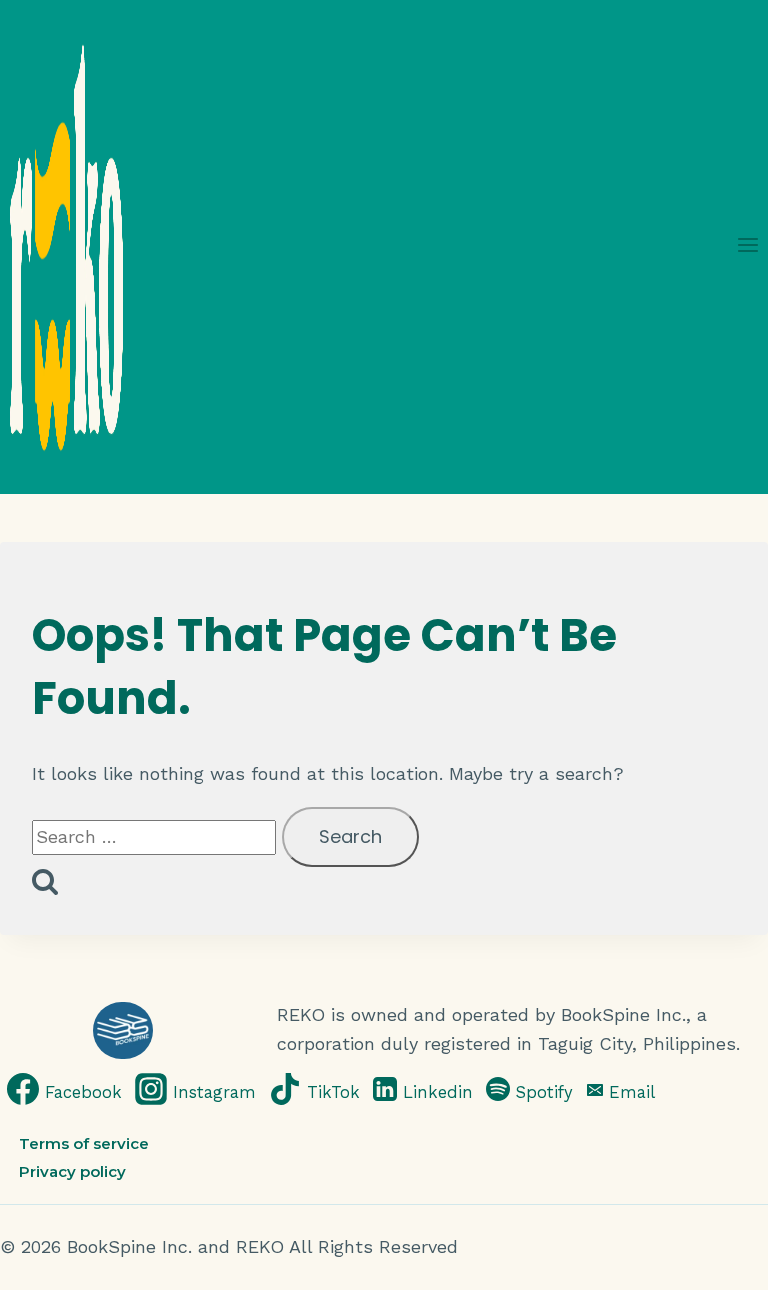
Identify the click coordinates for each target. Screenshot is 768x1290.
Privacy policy (72, 1171)
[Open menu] (747, 246)
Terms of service (84, 1142)
